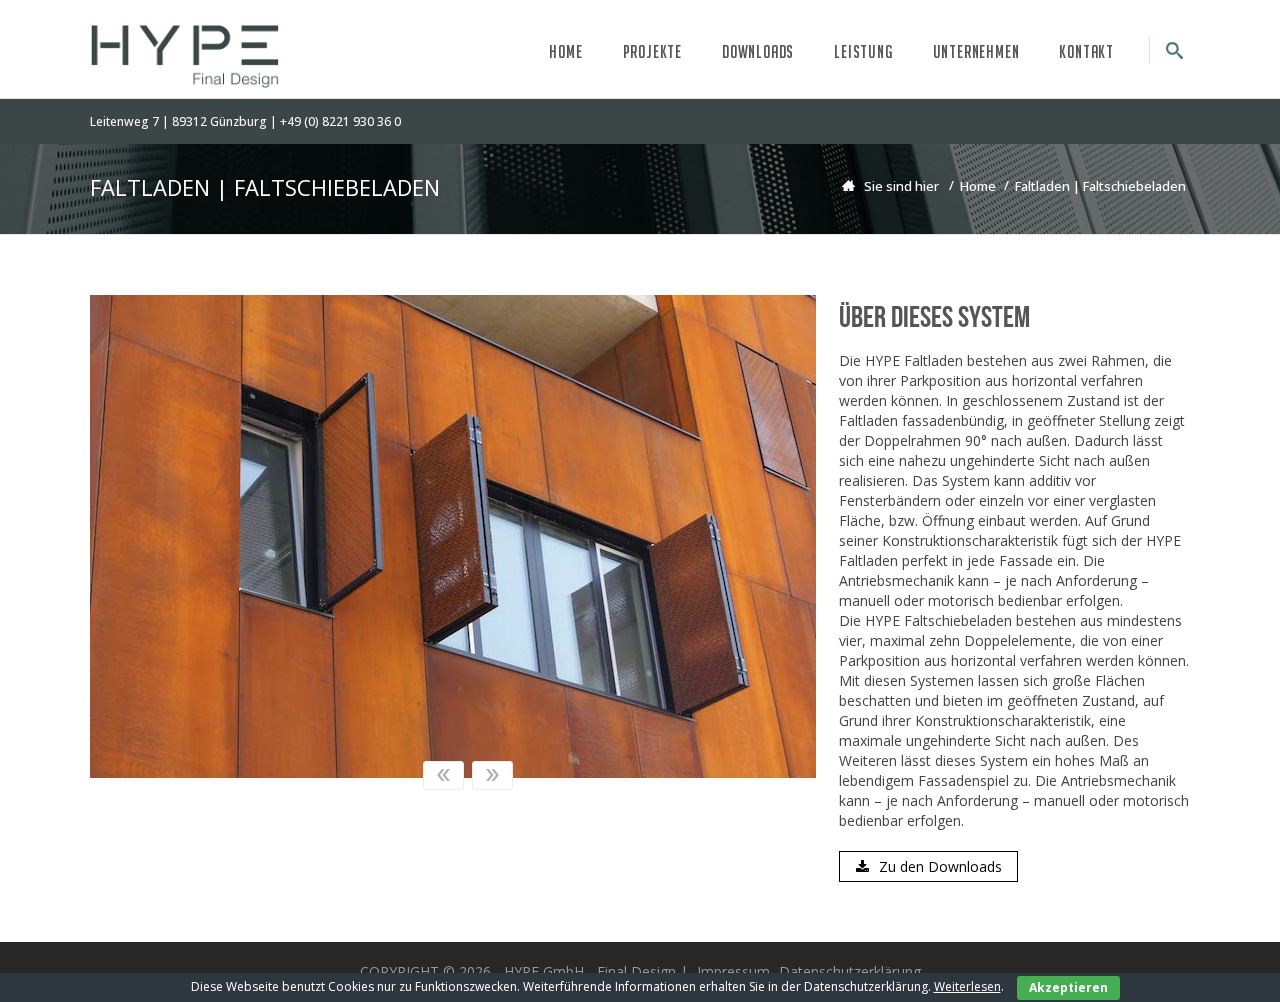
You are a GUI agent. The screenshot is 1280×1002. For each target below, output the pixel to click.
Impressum (733, 971)
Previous (443, 775)
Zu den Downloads (940, 866)
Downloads (758, 51)
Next (492, 775)
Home (565, 51)
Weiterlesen (967, 986)
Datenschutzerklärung (850, 971)
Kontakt (1086, 51)
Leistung (863, 51)
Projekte (652, 51)
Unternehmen (976, 51)
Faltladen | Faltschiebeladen (1100, 186)
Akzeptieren (1068, 987)
